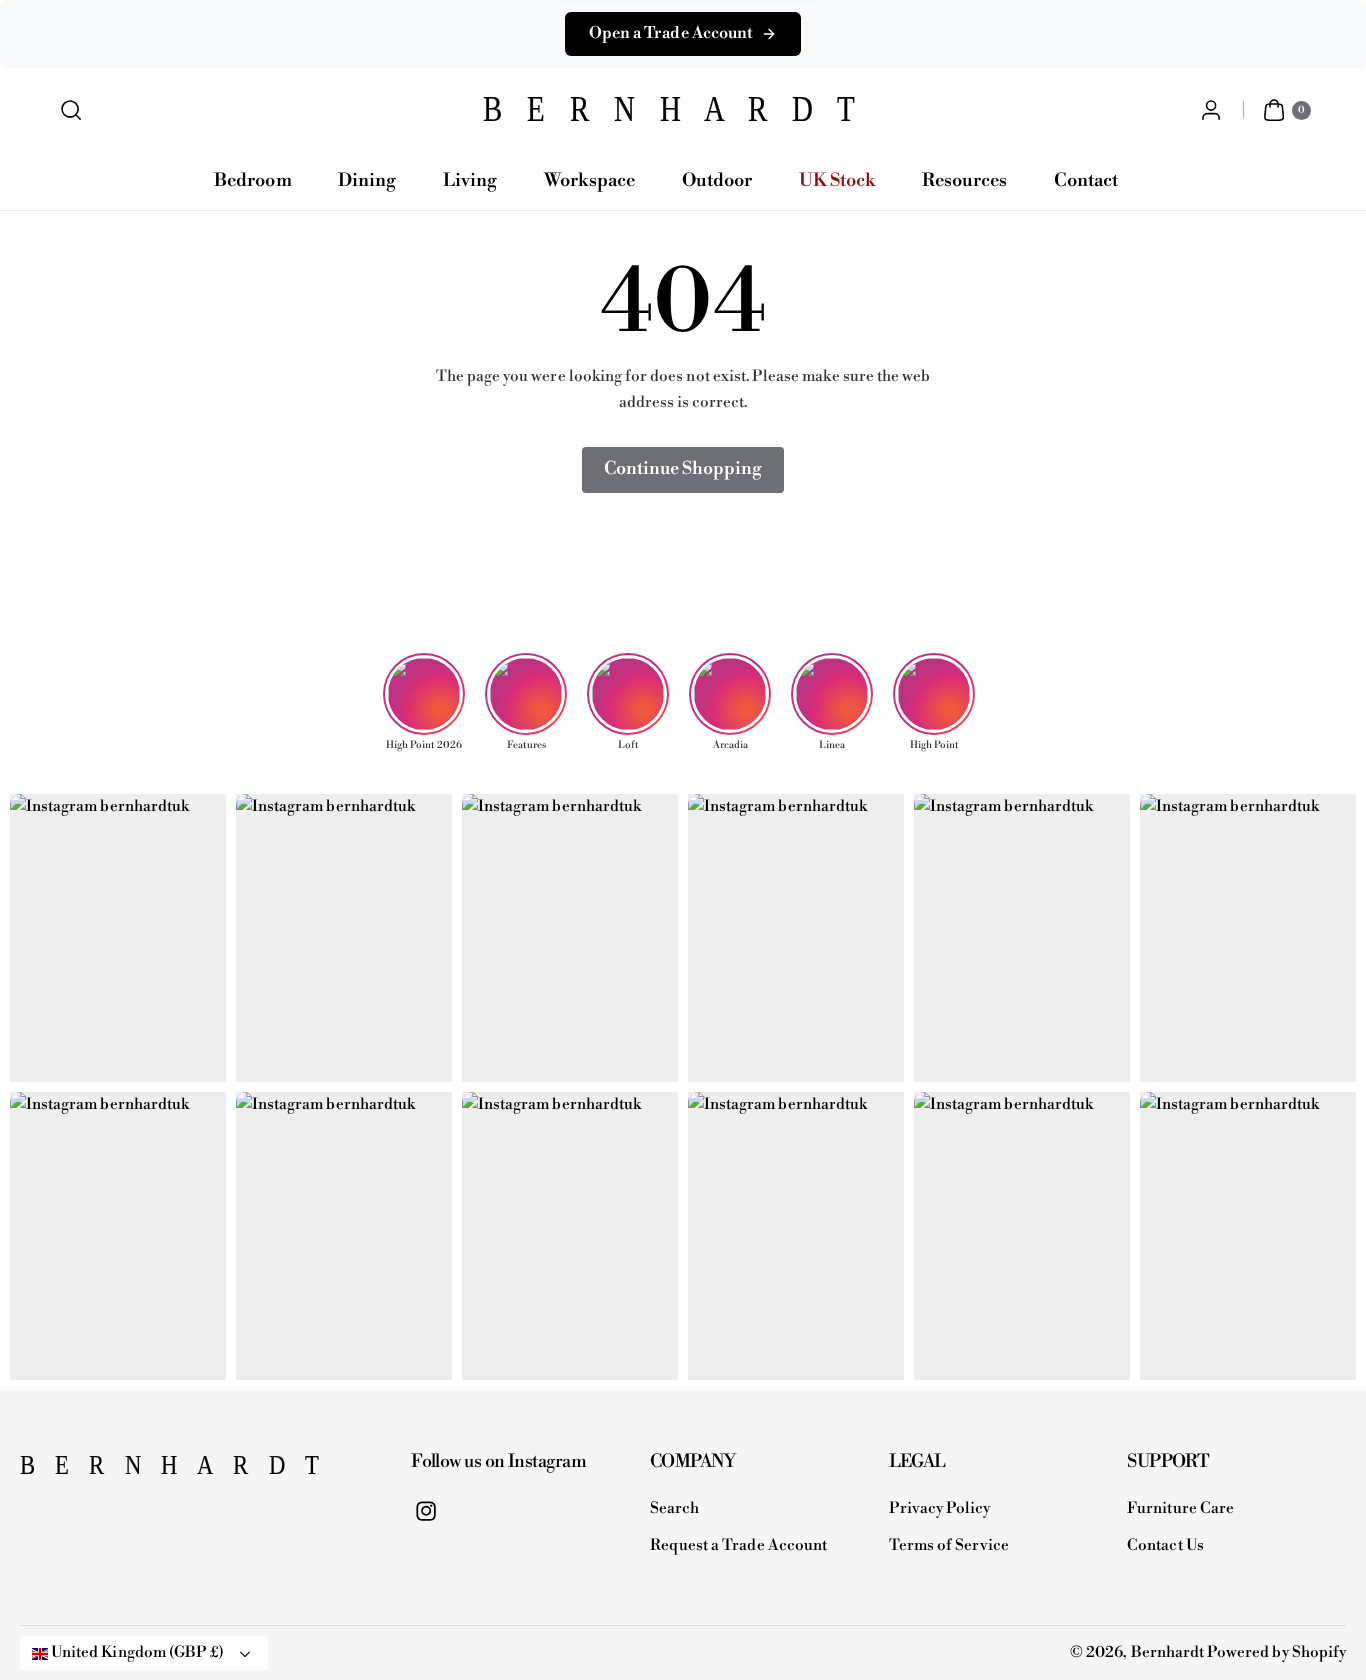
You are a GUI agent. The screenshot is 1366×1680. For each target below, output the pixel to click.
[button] (71, 110)
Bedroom (252, 180)
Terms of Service (949, 1545)
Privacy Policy (940, 1508)
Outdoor (717, 180)
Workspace (589, 180)
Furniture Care (1180, 1508)
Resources (964, 180)
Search (674, 1508)
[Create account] (1210, 110)
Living (470, 180)
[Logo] (120, 1471)
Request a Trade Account (738, 1545)
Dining (367, 180)
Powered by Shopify (1276, 1652)
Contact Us (1165, 1545)
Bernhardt (1167, 1652)
